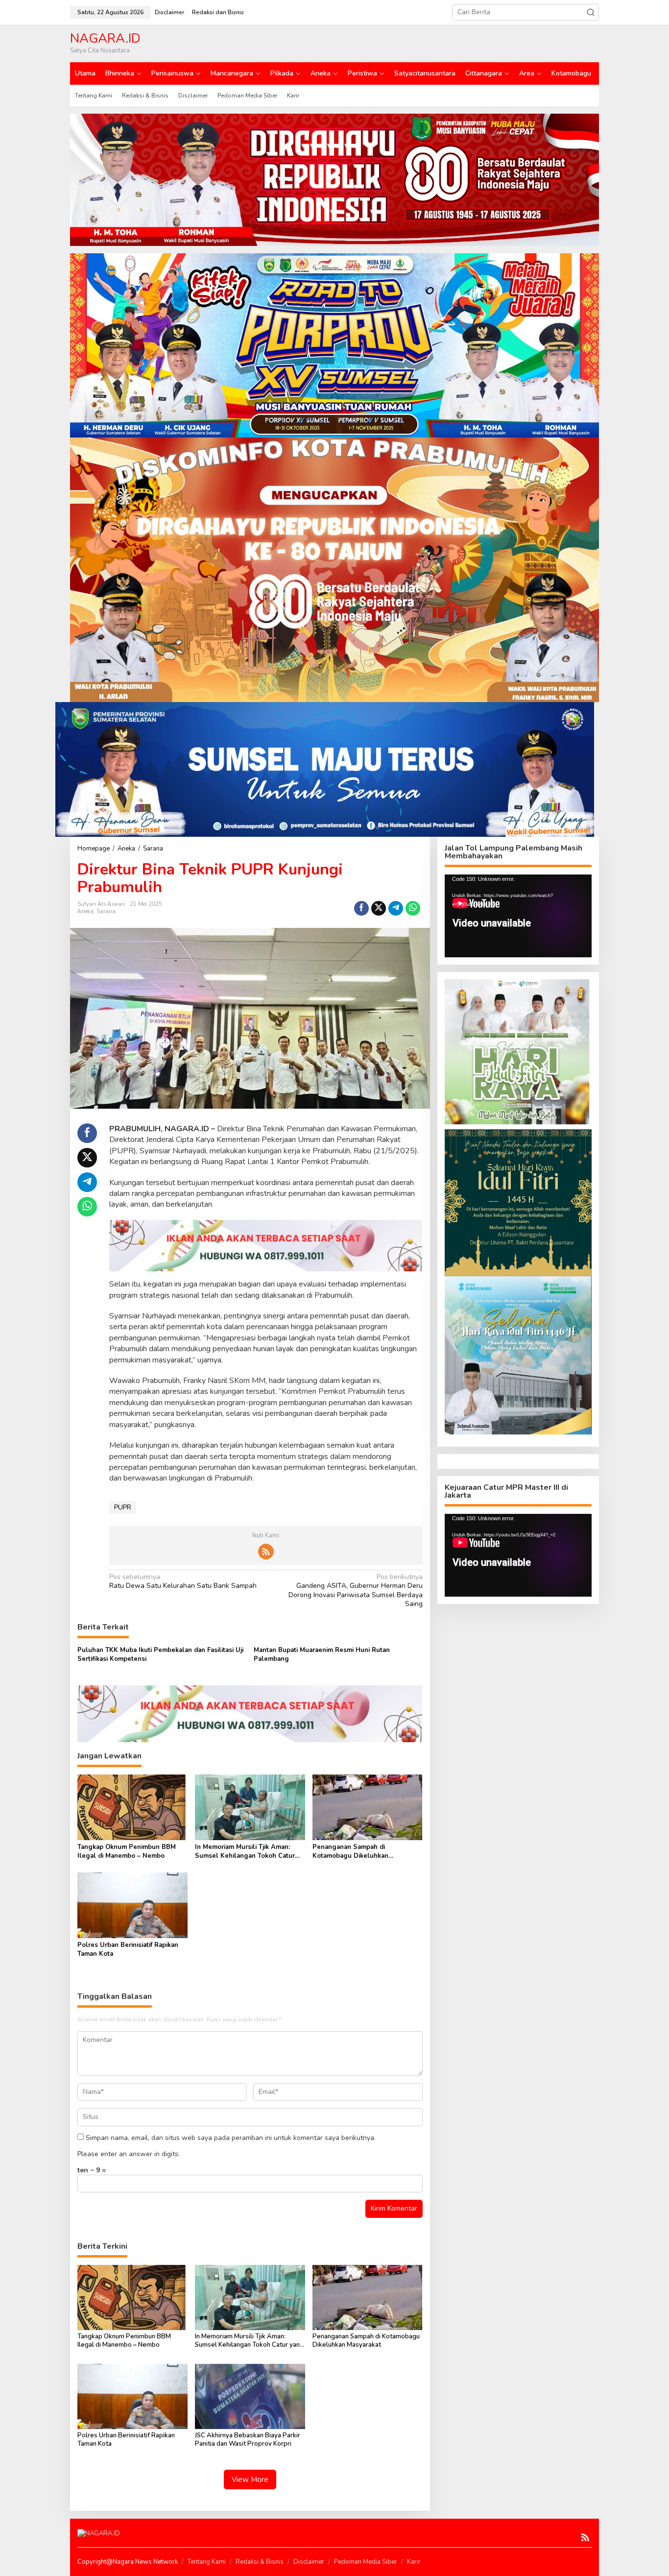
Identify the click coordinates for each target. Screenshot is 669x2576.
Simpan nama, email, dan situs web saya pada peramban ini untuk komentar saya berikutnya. (231, 2138)
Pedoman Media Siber (366, 2562)
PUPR (123, 1507)
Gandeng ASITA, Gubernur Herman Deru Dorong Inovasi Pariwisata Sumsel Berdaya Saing (355, 1591)
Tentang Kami (207, 2562)
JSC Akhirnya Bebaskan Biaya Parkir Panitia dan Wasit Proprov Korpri (248, 2440)
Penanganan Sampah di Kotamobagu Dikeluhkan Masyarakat (350, 1851)
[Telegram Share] (396, 908)
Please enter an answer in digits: (129, 2154)
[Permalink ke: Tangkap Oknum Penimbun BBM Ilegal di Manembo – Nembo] (132, 1807)
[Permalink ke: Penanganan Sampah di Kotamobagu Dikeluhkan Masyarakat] (368, 1807)
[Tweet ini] (379, 908)
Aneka (85, 911)
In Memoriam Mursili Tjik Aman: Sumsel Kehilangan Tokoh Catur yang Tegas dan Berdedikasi (245, 1851)
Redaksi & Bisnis (260, 2562)
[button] (591, 12)
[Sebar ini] (361, 908)
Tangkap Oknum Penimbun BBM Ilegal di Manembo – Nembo (127, 1851)
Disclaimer (309, 2562)
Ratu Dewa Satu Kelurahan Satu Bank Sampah (183, 1581)
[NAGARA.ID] (99, 2533)
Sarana (106, 911)
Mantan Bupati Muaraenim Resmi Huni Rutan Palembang (322, 1654)
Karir (414, 2562)
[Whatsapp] (413, 908)
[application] (518, 916)
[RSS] (266, 1552)
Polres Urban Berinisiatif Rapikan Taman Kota (128, 1949)
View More (250, 2479)
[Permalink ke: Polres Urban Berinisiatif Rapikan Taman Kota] (132, 1905)
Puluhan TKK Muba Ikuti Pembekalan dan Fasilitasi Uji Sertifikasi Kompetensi (160, 1654)
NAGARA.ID (105, 38)
